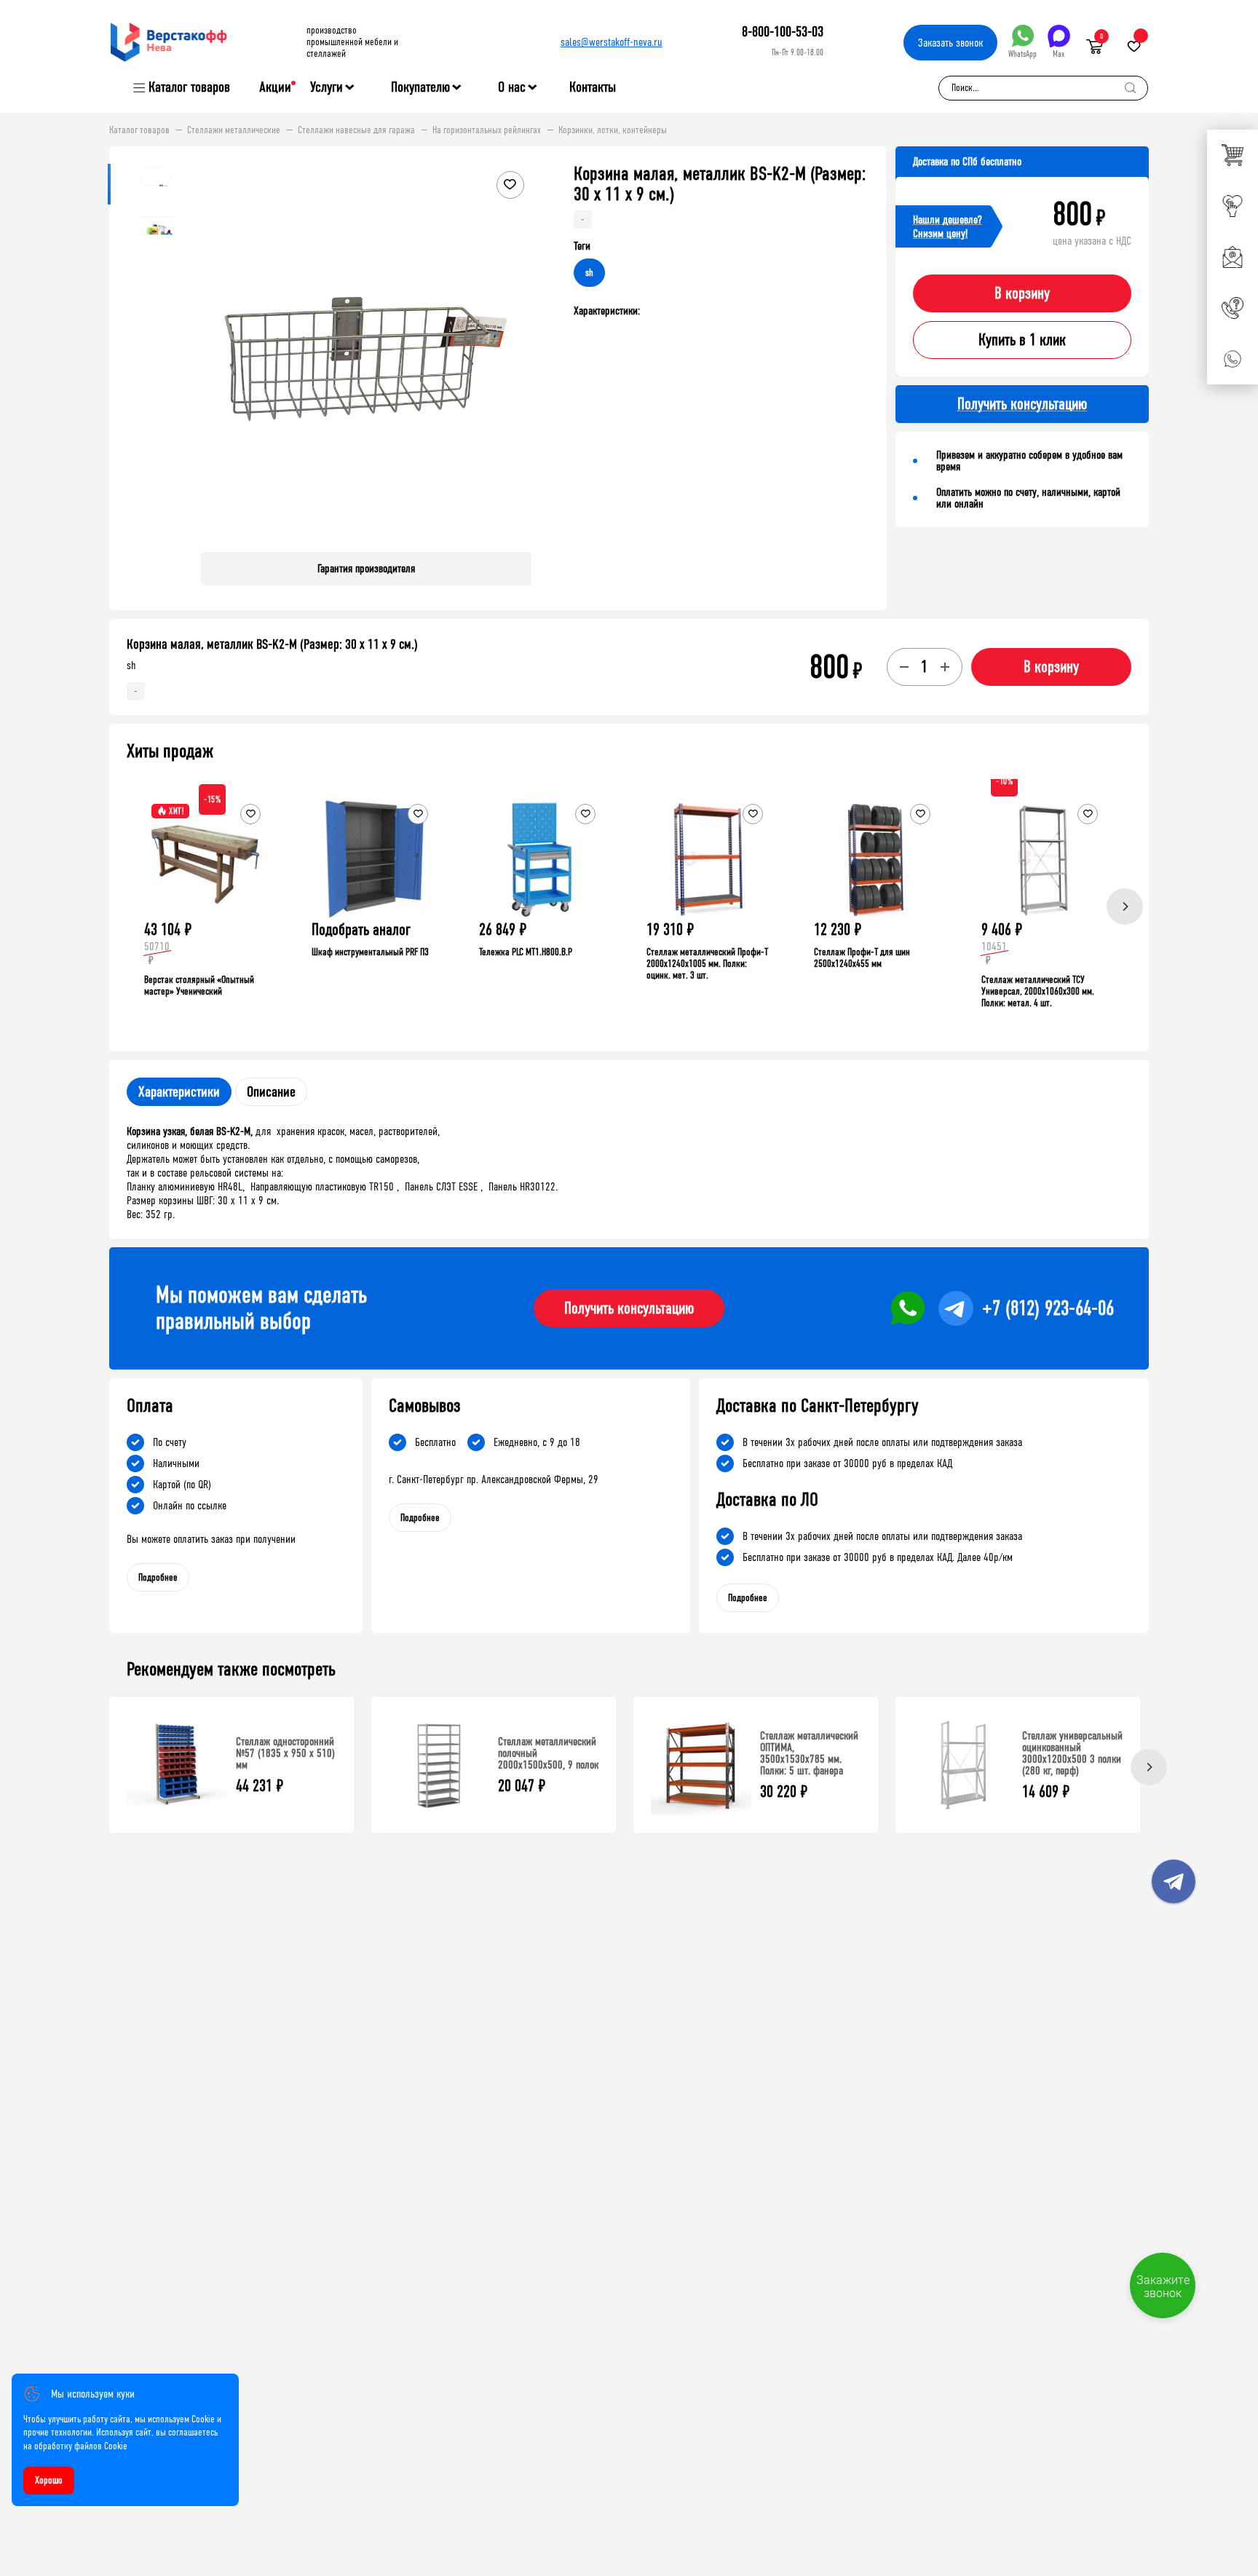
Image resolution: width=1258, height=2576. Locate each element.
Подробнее (158, 1577)
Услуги (327, 87)
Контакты (593, 87)
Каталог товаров (189, 87)
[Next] (1125, 906)
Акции (275, 87)
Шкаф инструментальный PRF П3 (370, 952)
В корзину (1022, 293)
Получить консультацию (629, 1308)
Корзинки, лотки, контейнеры (613, 130)
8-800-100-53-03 (783, 32)
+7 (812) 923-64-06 (1048, 1308)
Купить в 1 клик (1022, 340)
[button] (518, 352)
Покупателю (420, 87)
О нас (512, 87)
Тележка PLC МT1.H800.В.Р (526, 952)
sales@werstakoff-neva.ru (612, 42)
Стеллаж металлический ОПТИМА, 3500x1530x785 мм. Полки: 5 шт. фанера (809, 1753)
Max (1059, 54)
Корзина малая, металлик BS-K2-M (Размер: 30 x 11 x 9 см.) (272, 644)
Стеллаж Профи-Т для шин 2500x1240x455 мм (862, 958)
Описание (271, 1092)
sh (589, 273)
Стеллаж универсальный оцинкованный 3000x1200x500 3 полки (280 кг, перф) (1072, 1753)
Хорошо (49, 2480)
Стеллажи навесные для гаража (356, 130)
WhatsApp (1022, 54)
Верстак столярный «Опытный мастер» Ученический (199, 985)
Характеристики (179, 1092)
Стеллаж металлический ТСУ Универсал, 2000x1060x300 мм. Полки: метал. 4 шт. (1038, 991)
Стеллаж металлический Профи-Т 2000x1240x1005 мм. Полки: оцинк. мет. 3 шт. (707, 964)
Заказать (950, 43)
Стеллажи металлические (234, 130)
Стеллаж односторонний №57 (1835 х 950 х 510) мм (285, 1753)
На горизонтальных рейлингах (487, 130)
